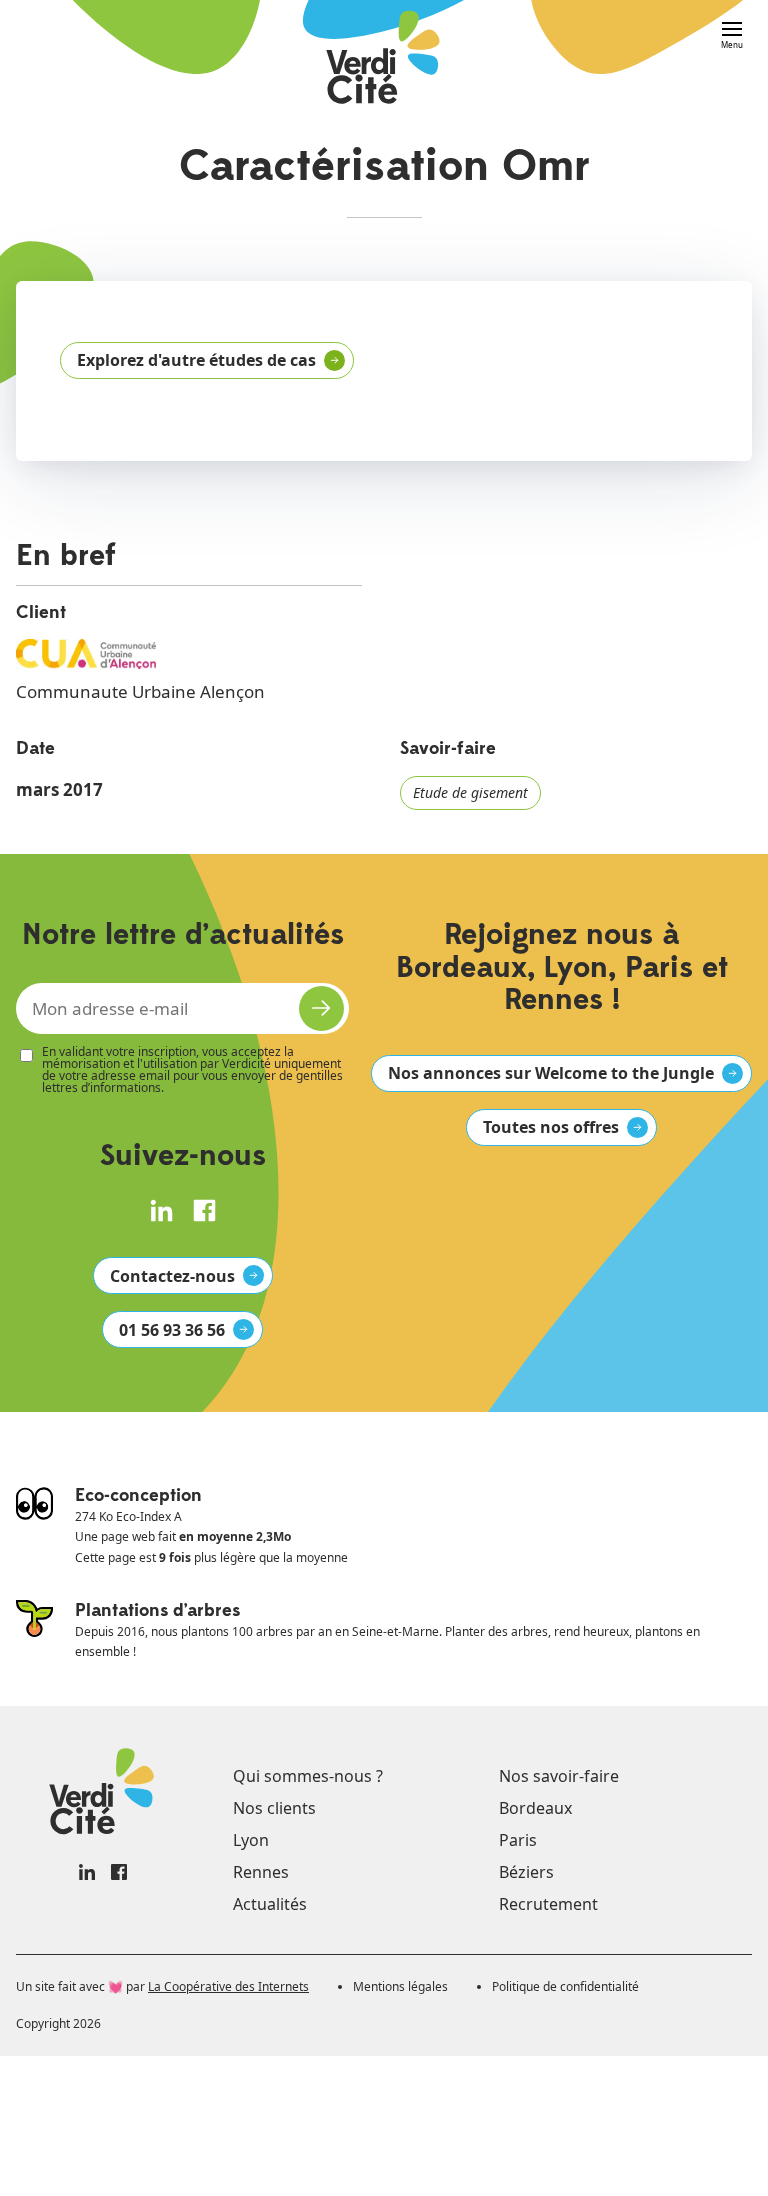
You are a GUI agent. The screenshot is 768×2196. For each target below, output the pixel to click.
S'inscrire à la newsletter (321, 1008)
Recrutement (548, 1904)
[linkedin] (161, 1210)
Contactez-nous (172, 1276)
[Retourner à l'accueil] (384, 59)
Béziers (526, 1872)
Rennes (261, 1872)
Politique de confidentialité (565, 1986)
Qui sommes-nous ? (308, 1776)
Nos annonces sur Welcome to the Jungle (551, 1073)
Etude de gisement (470, 792)
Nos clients (274, 1808)
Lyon (251, 1840)
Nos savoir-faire (559, 1776)
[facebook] (204, 1210)
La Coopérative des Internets (228, 1986)
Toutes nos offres (551, 1127)
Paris (518, 1840)
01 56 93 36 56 (172, 1330)
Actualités (270, 1904)
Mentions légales (400, 1986)
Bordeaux (535, 1808)
